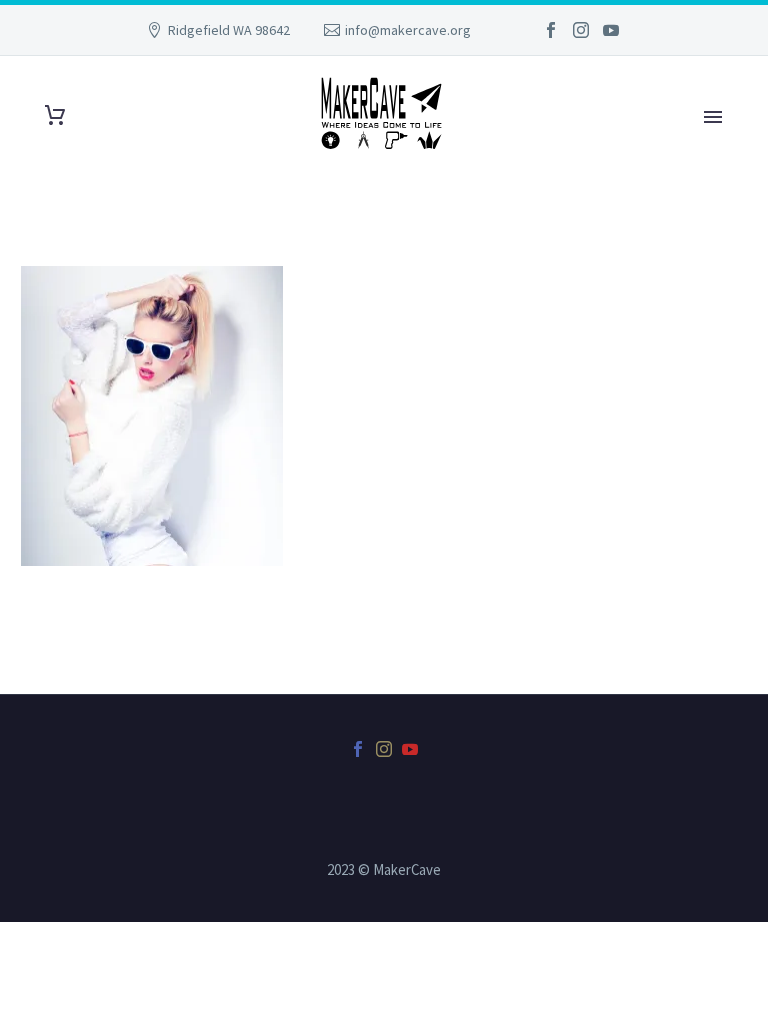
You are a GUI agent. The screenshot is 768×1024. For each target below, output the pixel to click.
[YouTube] (611, 30)
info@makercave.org (408, 30)
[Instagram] (581, 30)
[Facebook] (551, 30)
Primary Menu (713, 117)
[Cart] (55, 115)
